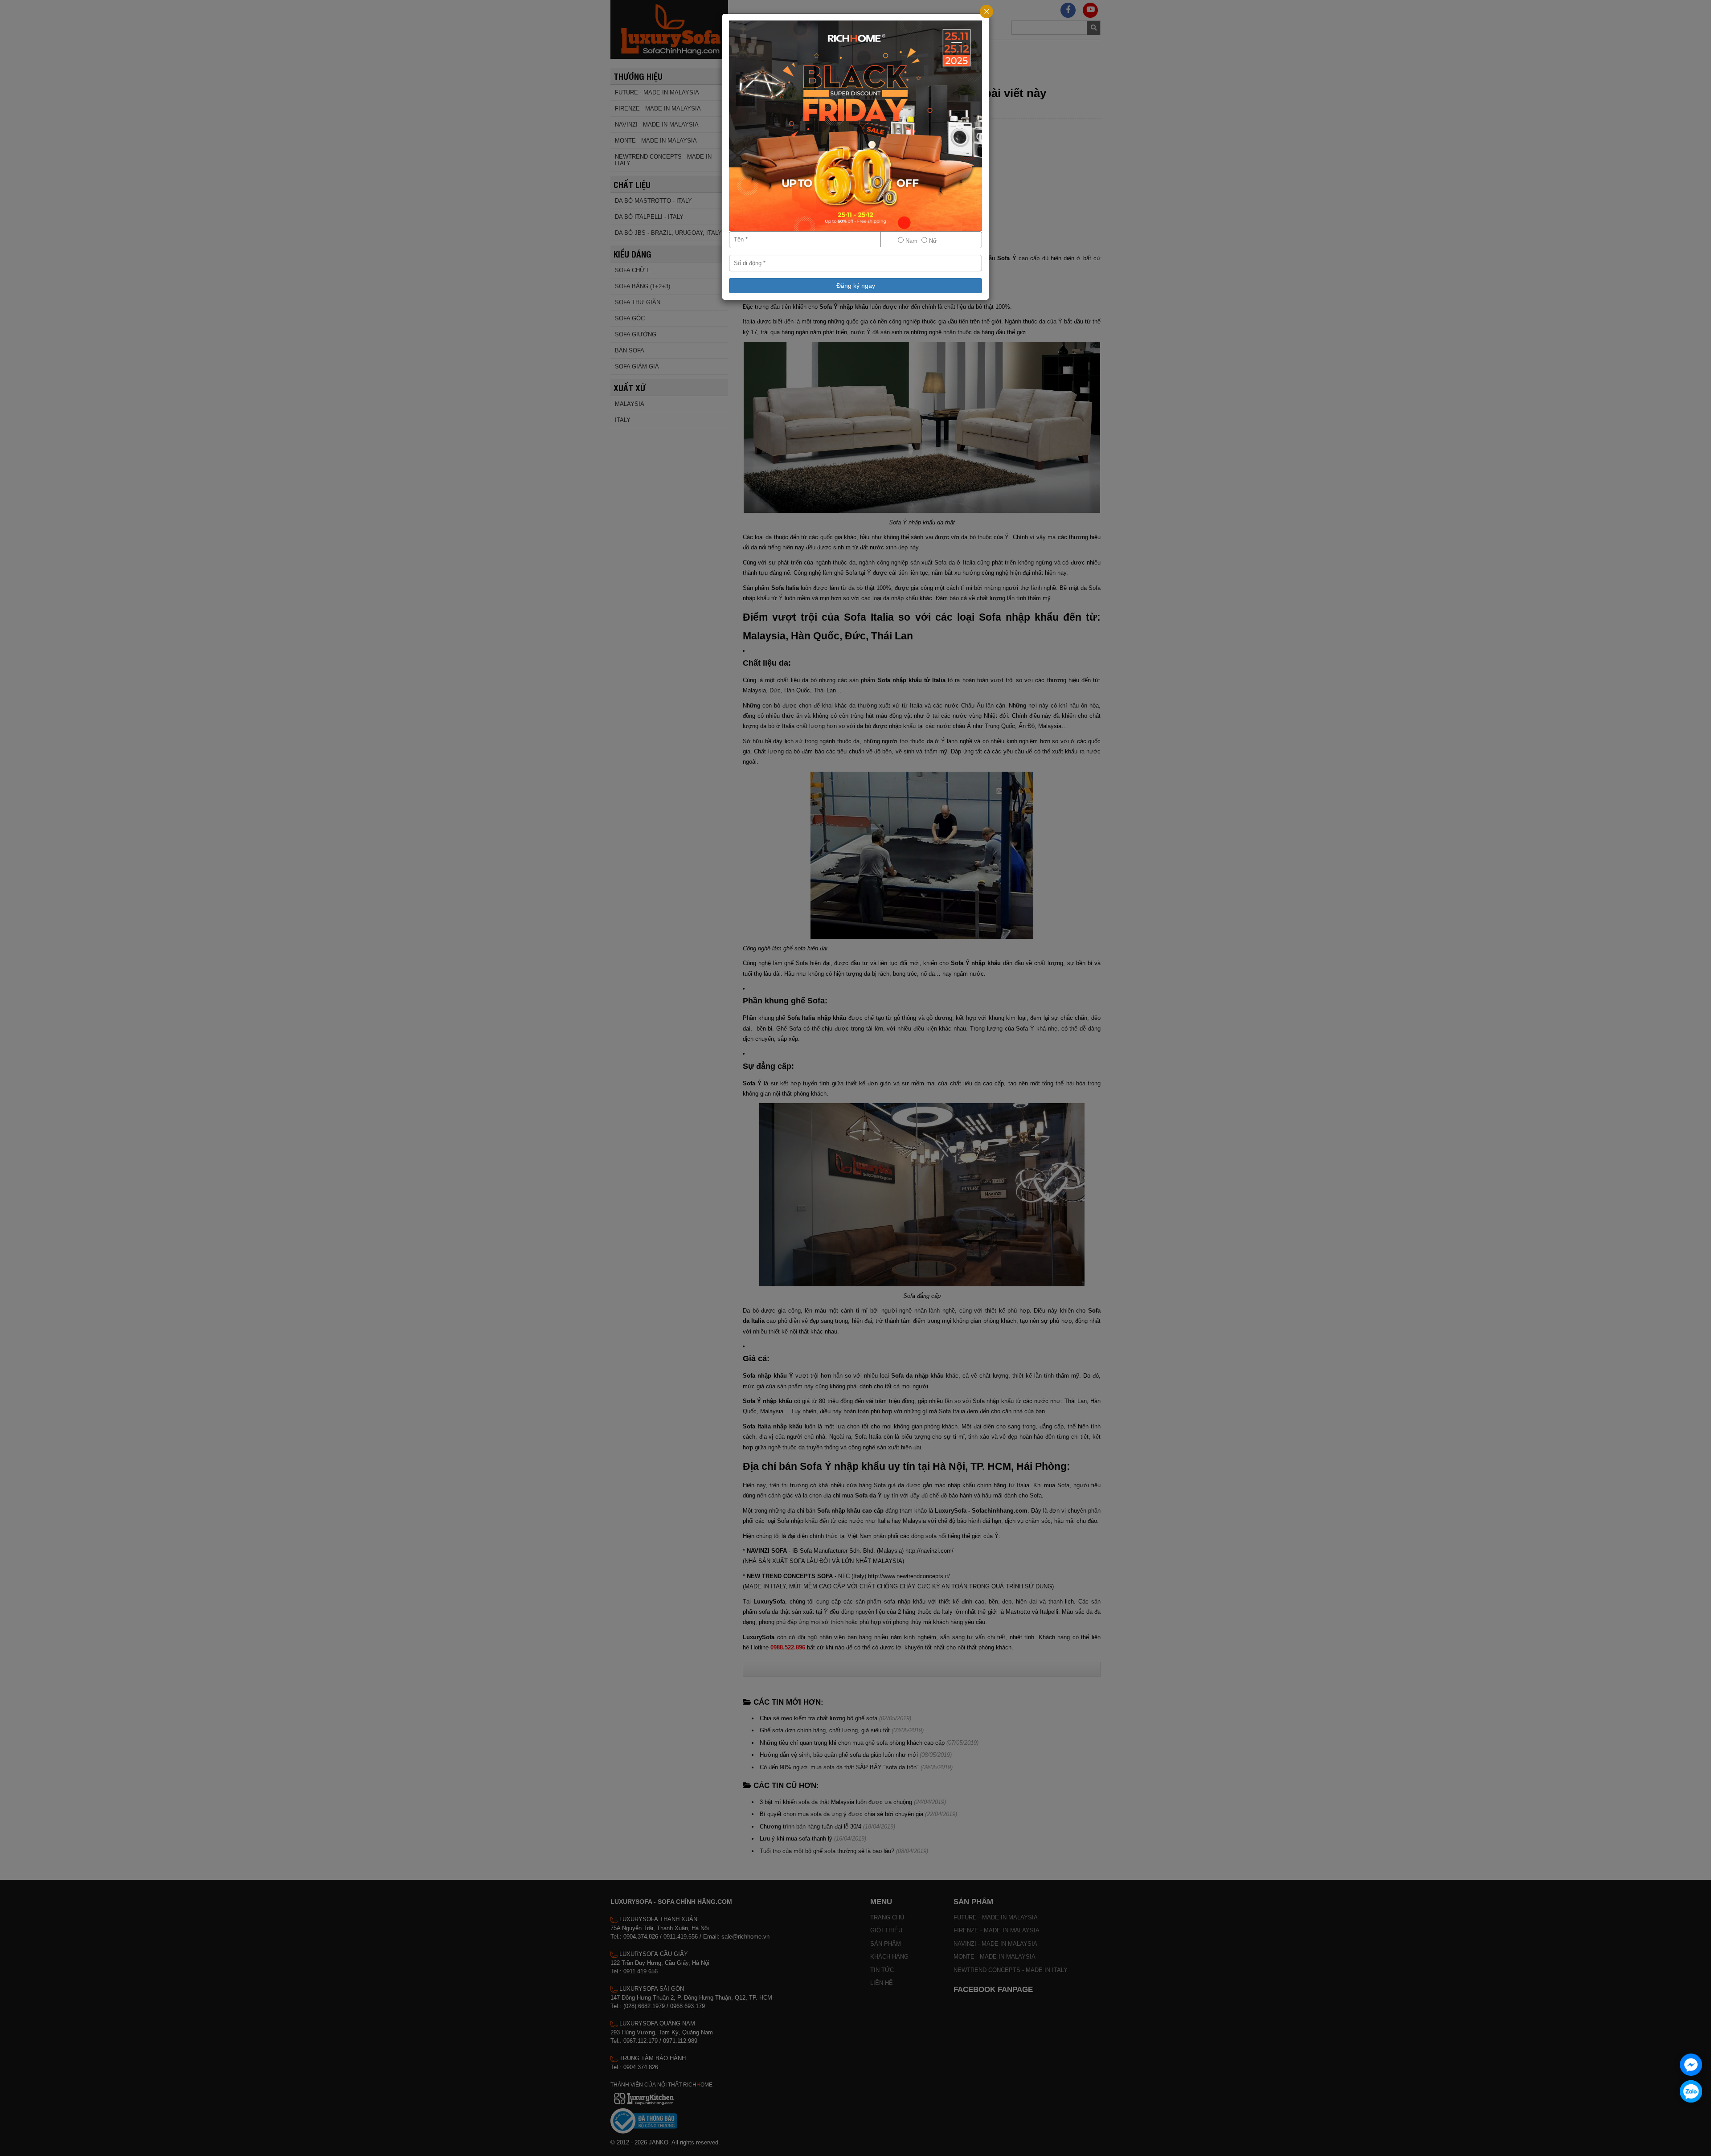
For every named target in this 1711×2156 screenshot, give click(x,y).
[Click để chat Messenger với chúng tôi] (1691, 2065)
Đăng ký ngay (856, 286)
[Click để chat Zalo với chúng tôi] (1691, 2091)
